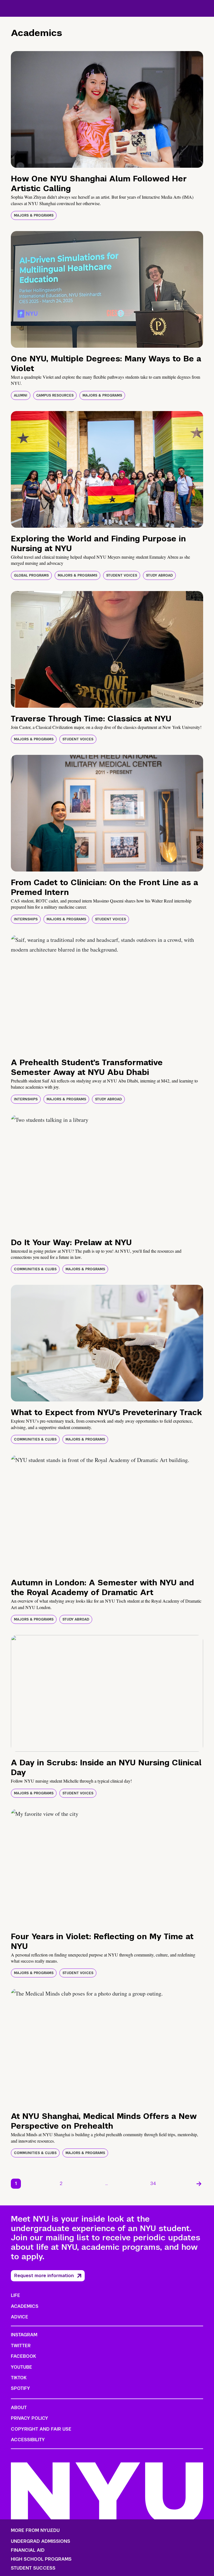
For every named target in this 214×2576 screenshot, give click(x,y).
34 (153, 2184)
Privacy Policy (30, 2418)
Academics (25, 2306)
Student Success (33, 2568)
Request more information (44, 2276)
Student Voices (122, 575)
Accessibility (28, 2440)
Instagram (24, 2335)
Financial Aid (28, 2550)
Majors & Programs (34, 215)
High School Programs (41, 2559)
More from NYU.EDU (35, 2530)
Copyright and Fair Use (41, 2429)
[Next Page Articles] (199, 2184)
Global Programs (31, 575)
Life (15, 2295)
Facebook (23, 2356)
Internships (26, 919)
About (19, 2408)
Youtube (21, 2367)
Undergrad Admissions (41, 2541)
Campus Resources (55, 395)
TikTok (19, 2378)
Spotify (20, 2388)
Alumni (21, 395)
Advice (20, 2317)
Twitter (21, 2346)
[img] (107, 109)
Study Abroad (159, 575)
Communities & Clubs (35, 1269)
